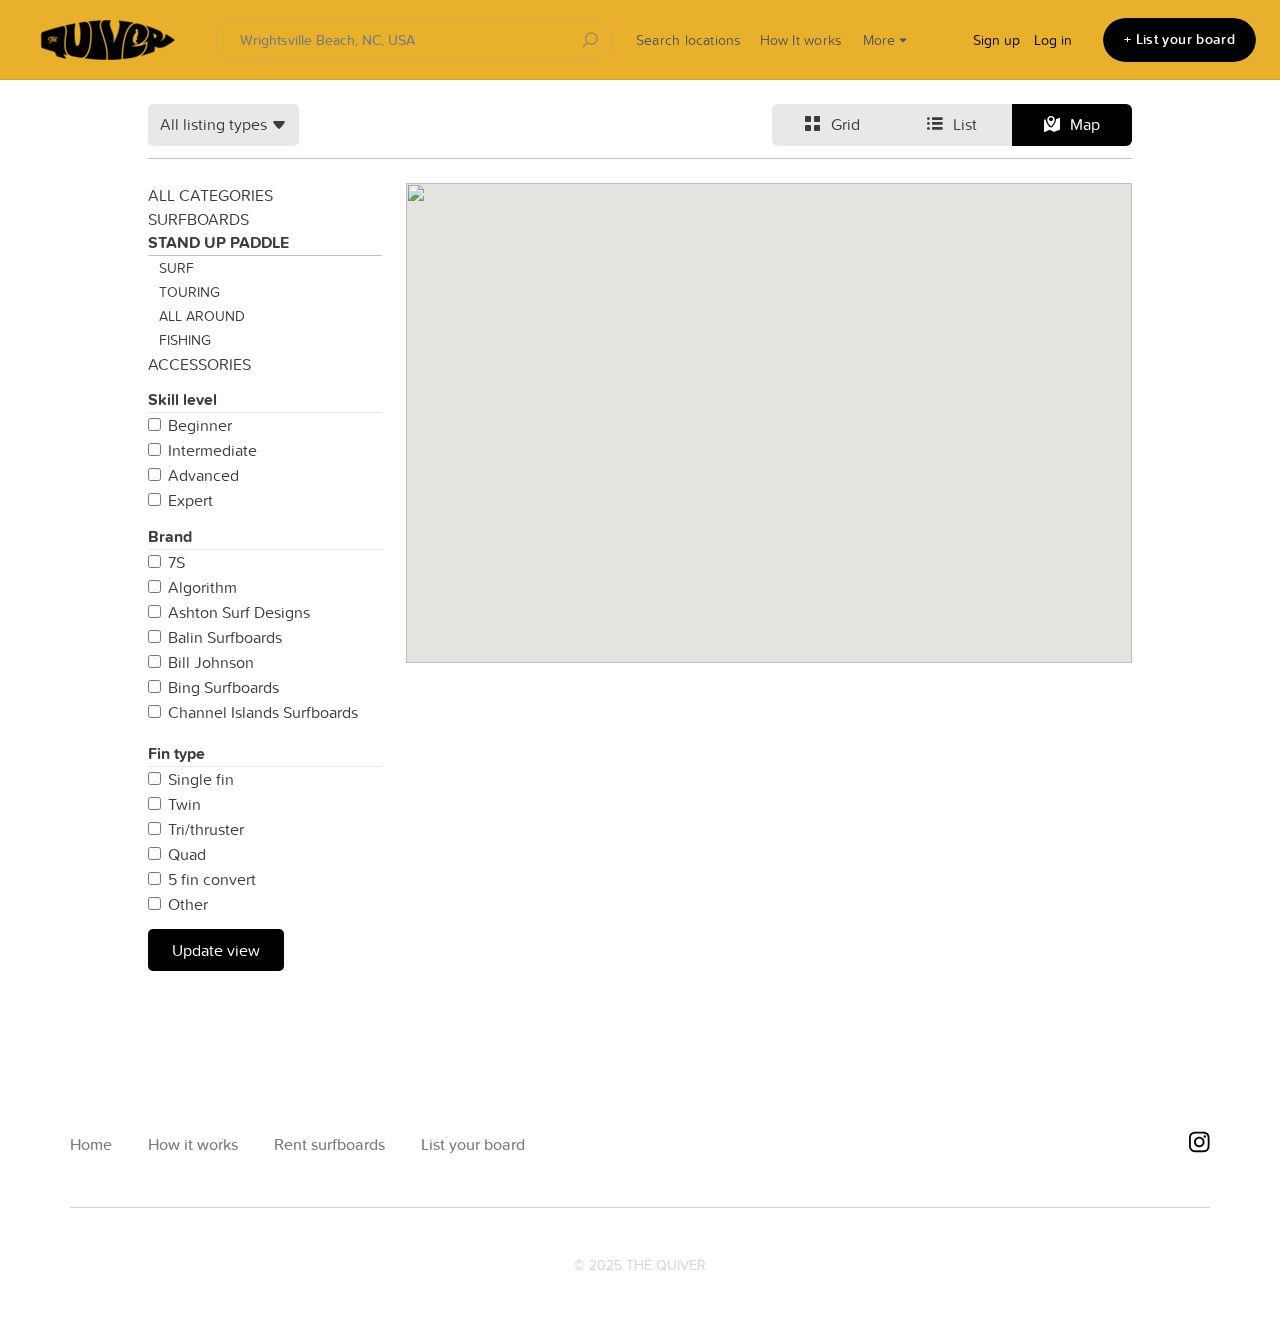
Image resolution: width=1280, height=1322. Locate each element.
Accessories (199, 364)
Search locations (689, 40)
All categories (210, 195)
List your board (473, 1144)
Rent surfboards (329, 1144)
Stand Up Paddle (218, 242)
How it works (193, 1144)
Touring (189, 292)
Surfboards (198, 219)
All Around (202, 316)
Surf (176, 268)
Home (91, 1144)
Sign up (996, 40)
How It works (801, 40)
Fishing (185, 340)
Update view (216, 950)
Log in (1053, 40)
